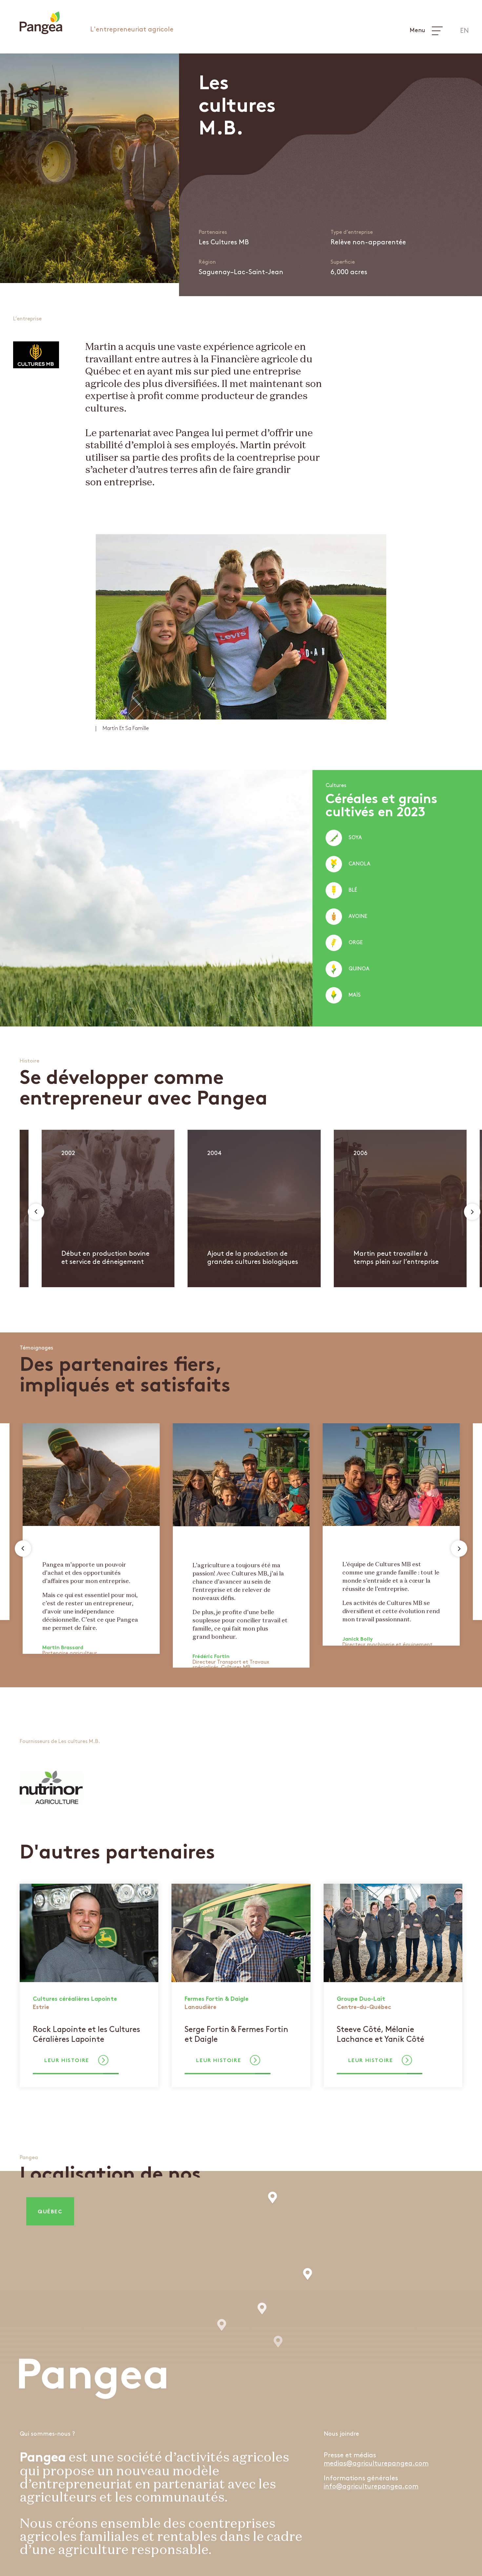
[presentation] (36, 1212)
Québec (50, 2212)
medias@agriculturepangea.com (376, 2464)
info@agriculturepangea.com (371, 2486)
